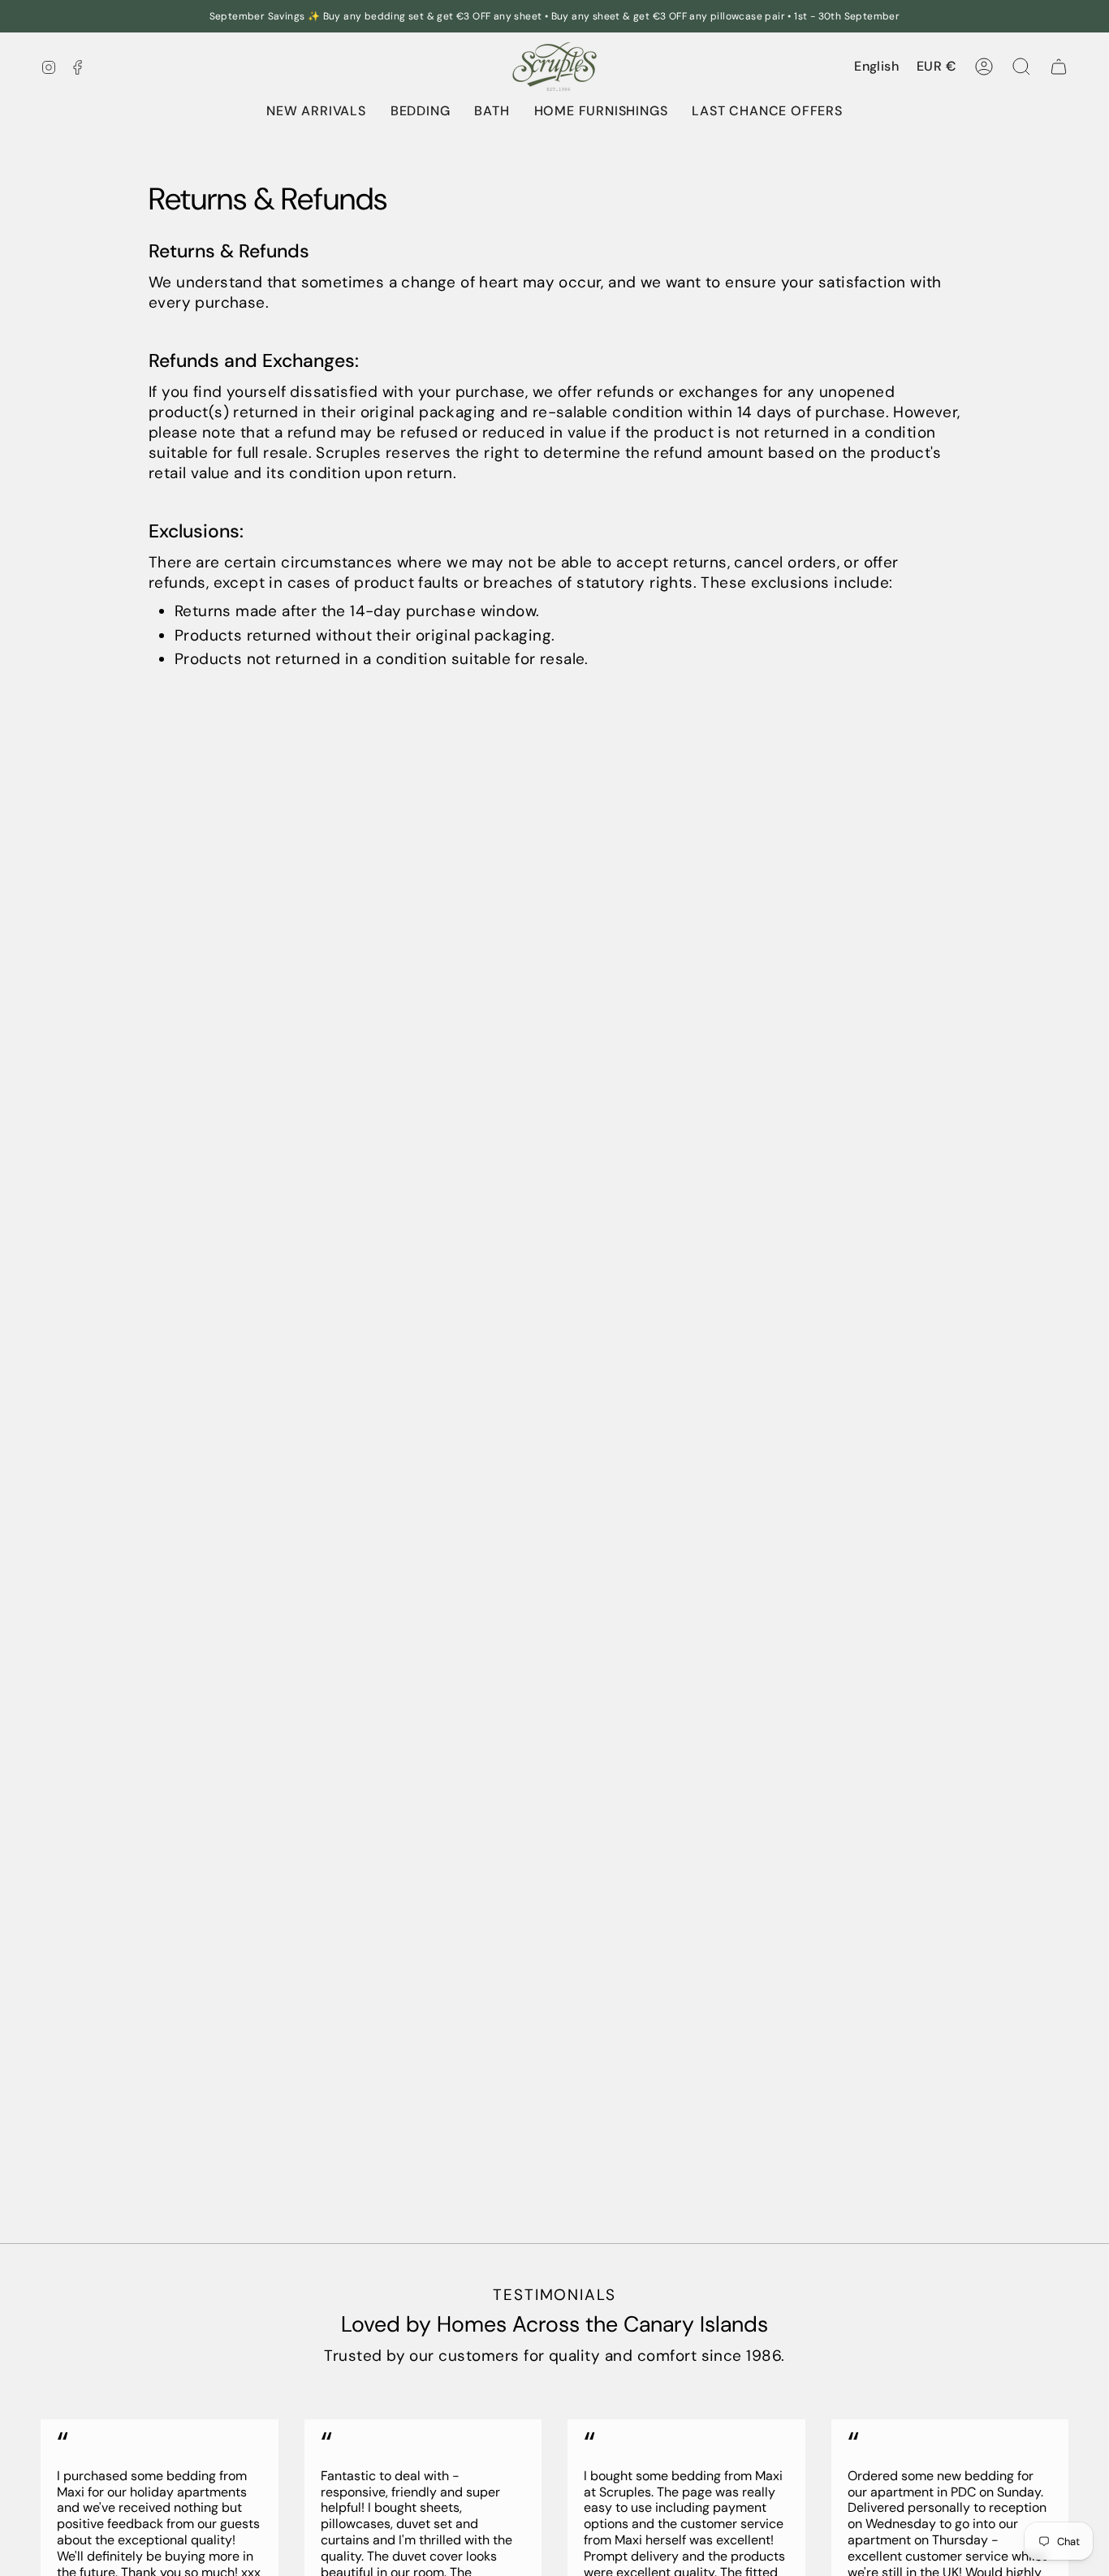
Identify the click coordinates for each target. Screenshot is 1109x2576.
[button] (421, 111)
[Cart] (1059, 67)
